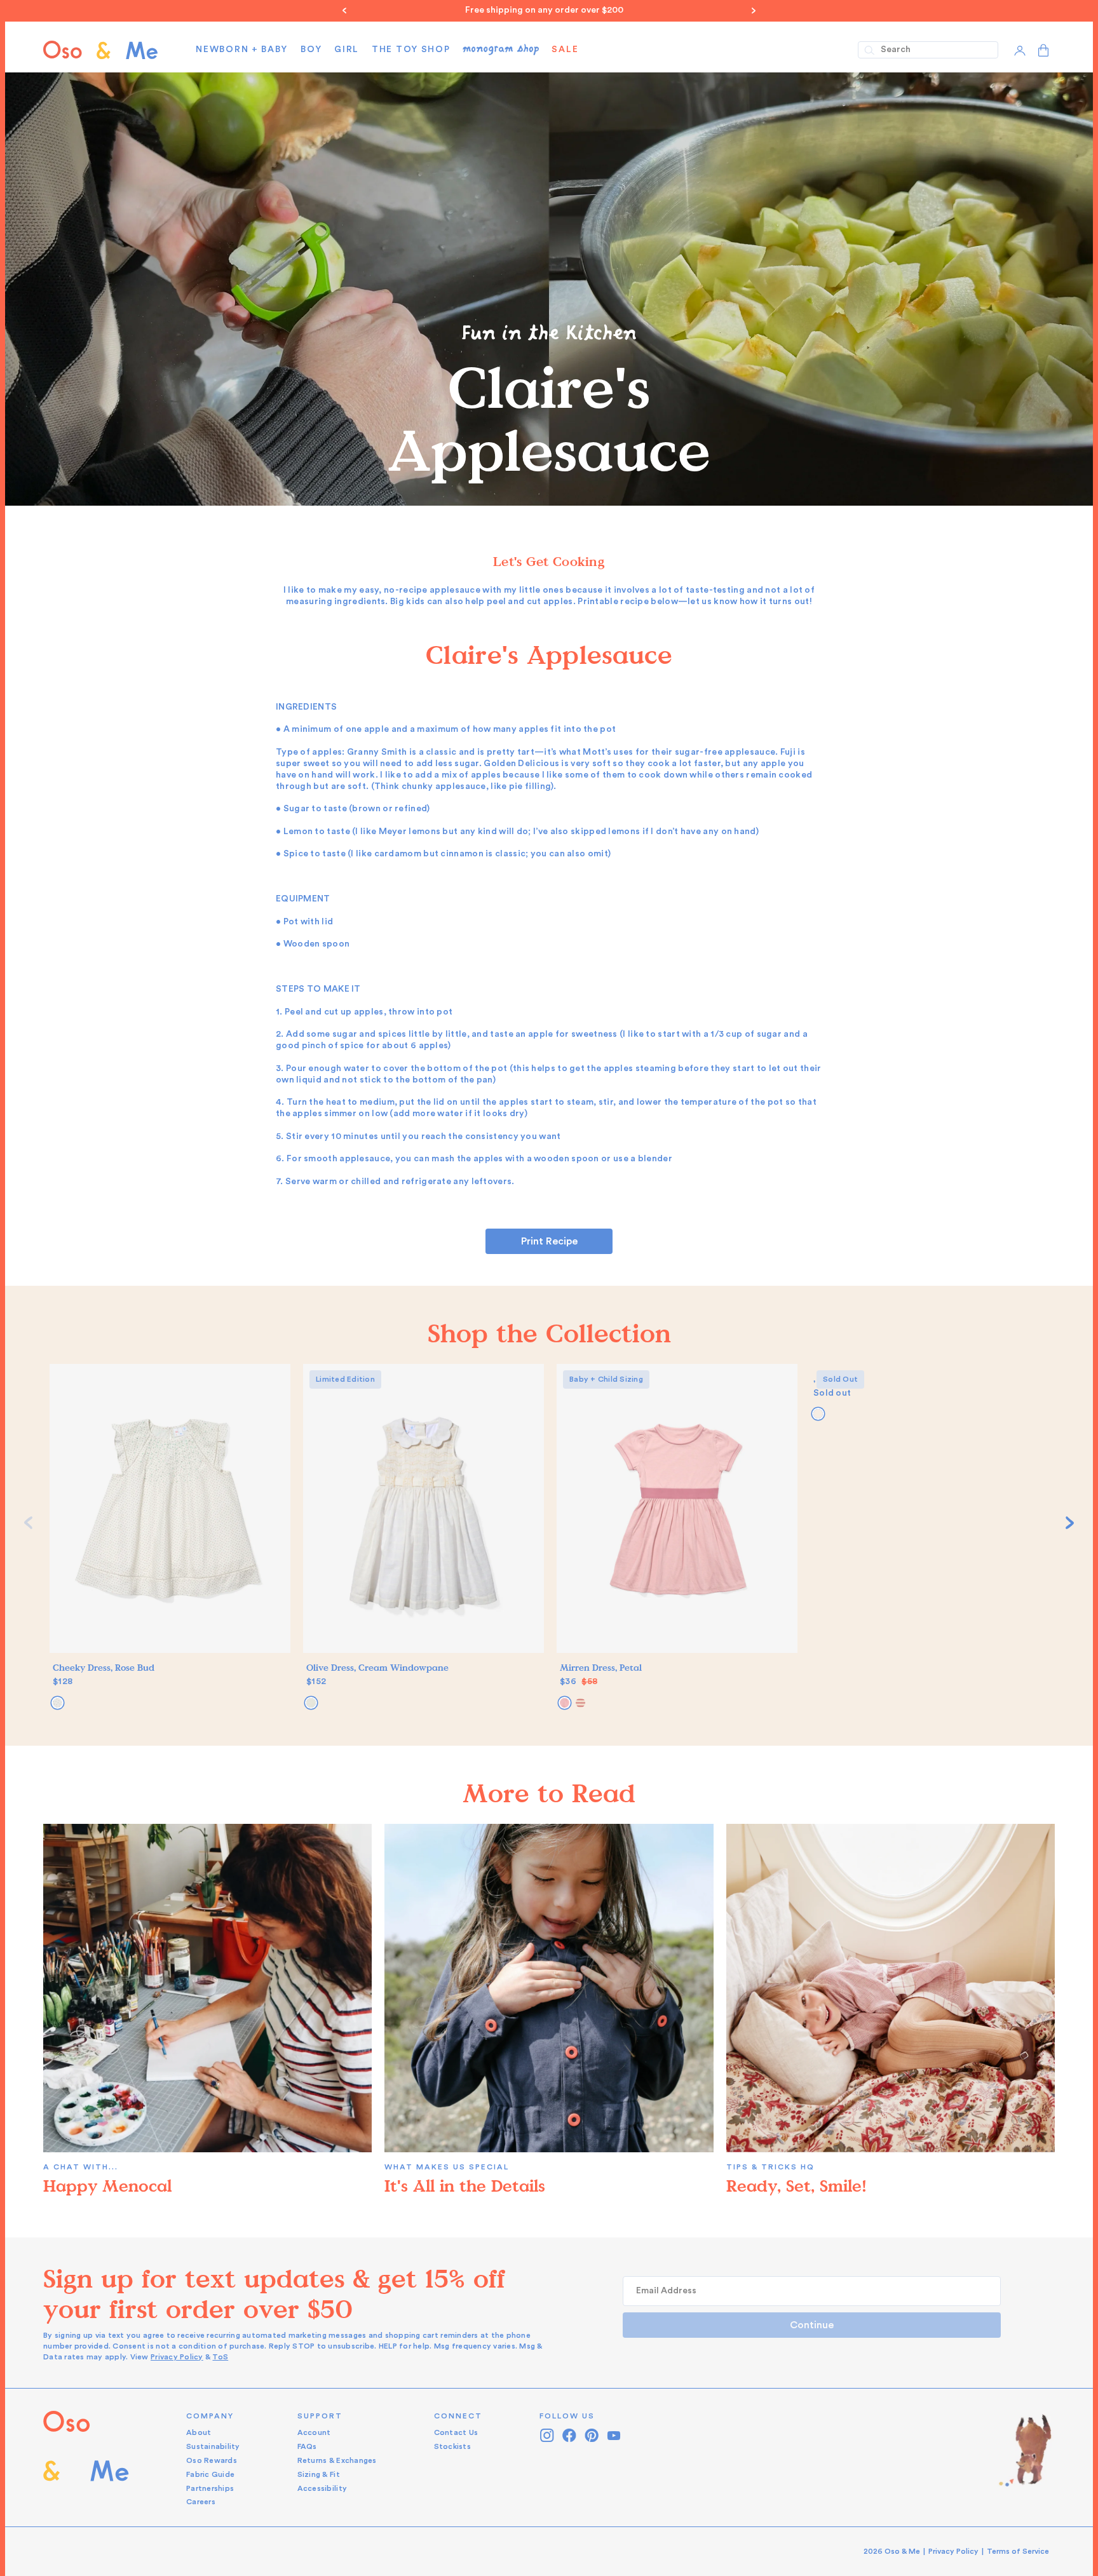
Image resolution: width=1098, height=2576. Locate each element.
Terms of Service (1018, 2551)
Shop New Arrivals (549, 10)
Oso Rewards (212, 2460)
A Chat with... (81, 2167)
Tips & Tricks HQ (770, 2167)
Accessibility (322, 2488)
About (199, 2432)
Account (314, 2432)
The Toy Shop (411, 50)
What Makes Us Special (447, 2167)
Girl (347, 50)
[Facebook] (570, 2435)
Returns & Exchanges (337, 2460)
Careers (201, 2502)
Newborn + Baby (242, 50)
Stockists (452, 2446)
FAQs (307, 2446)
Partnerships (210, 2488)
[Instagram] (547, 2435)
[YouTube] (614, 2435)
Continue (812, 2325)
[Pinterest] (592, 2435)
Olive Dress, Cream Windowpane (377, 1668)
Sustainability (213, 2446)
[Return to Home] (86, 2459)
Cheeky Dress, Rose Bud (104, 1668)
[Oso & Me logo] (100, 50)
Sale (565, 50)
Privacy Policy (177, 2357)
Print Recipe (549, 1241)
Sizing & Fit (319, 2474)
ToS (220, 2357)
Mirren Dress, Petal (601, 1668)
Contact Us (456, 2432)
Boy (311, 50)
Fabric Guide (210, 2474)
